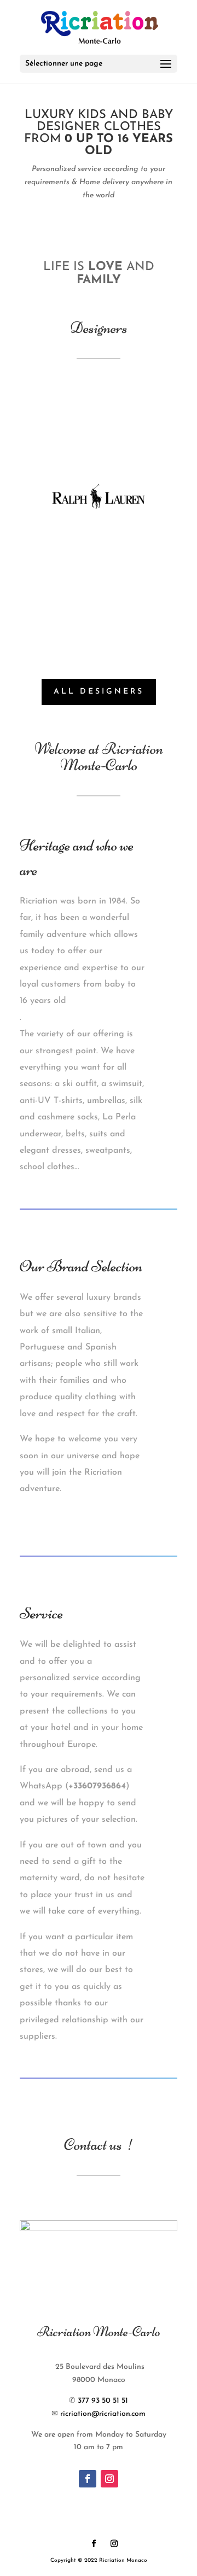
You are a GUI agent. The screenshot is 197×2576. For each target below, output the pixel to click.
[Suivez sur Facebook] (88, 2479)
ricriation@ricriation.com (103, 2414)
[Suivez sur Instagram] (109, 2479)
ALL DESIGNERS (99, 692)
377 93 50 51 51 (103, 2401)
